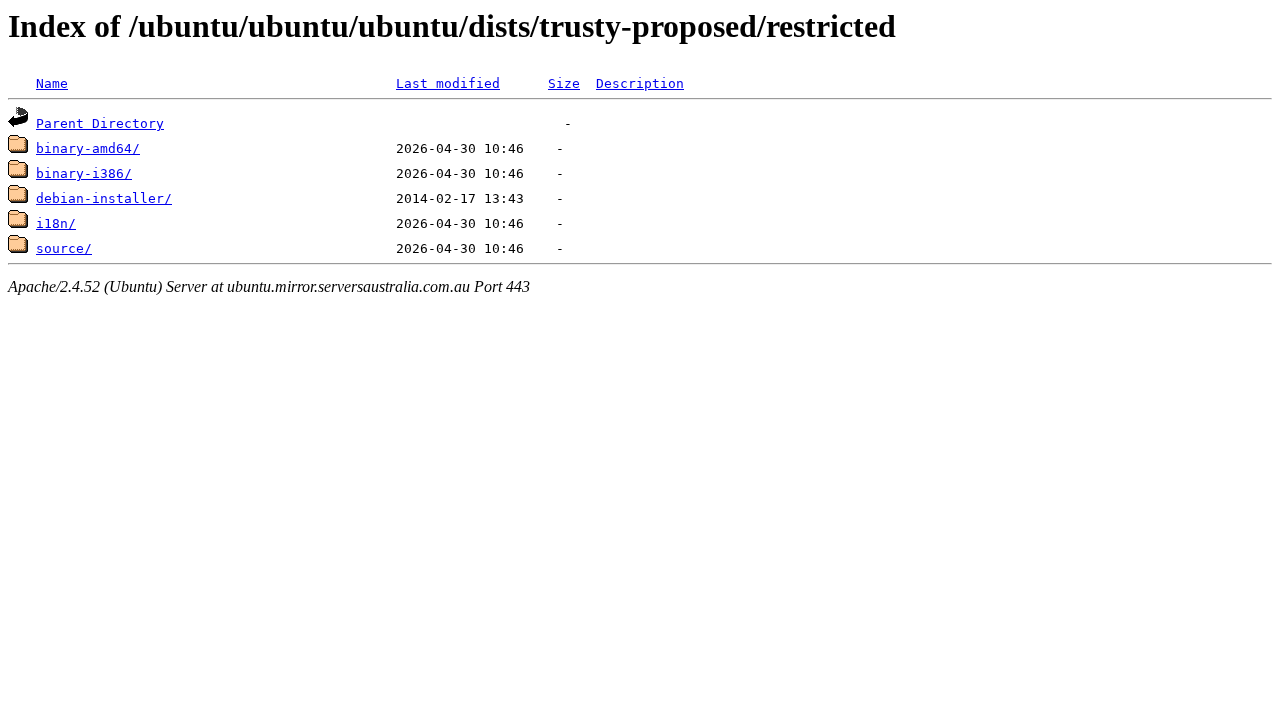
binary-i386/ (84, 173)
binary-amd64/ (88, 148)
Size (564, 83)
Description (640, 83)
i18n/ (56, 223)
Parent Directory (100, 123)
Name (52, 83)
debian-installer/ (104, 198)
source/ (64, 248)
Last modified (448, 83)
